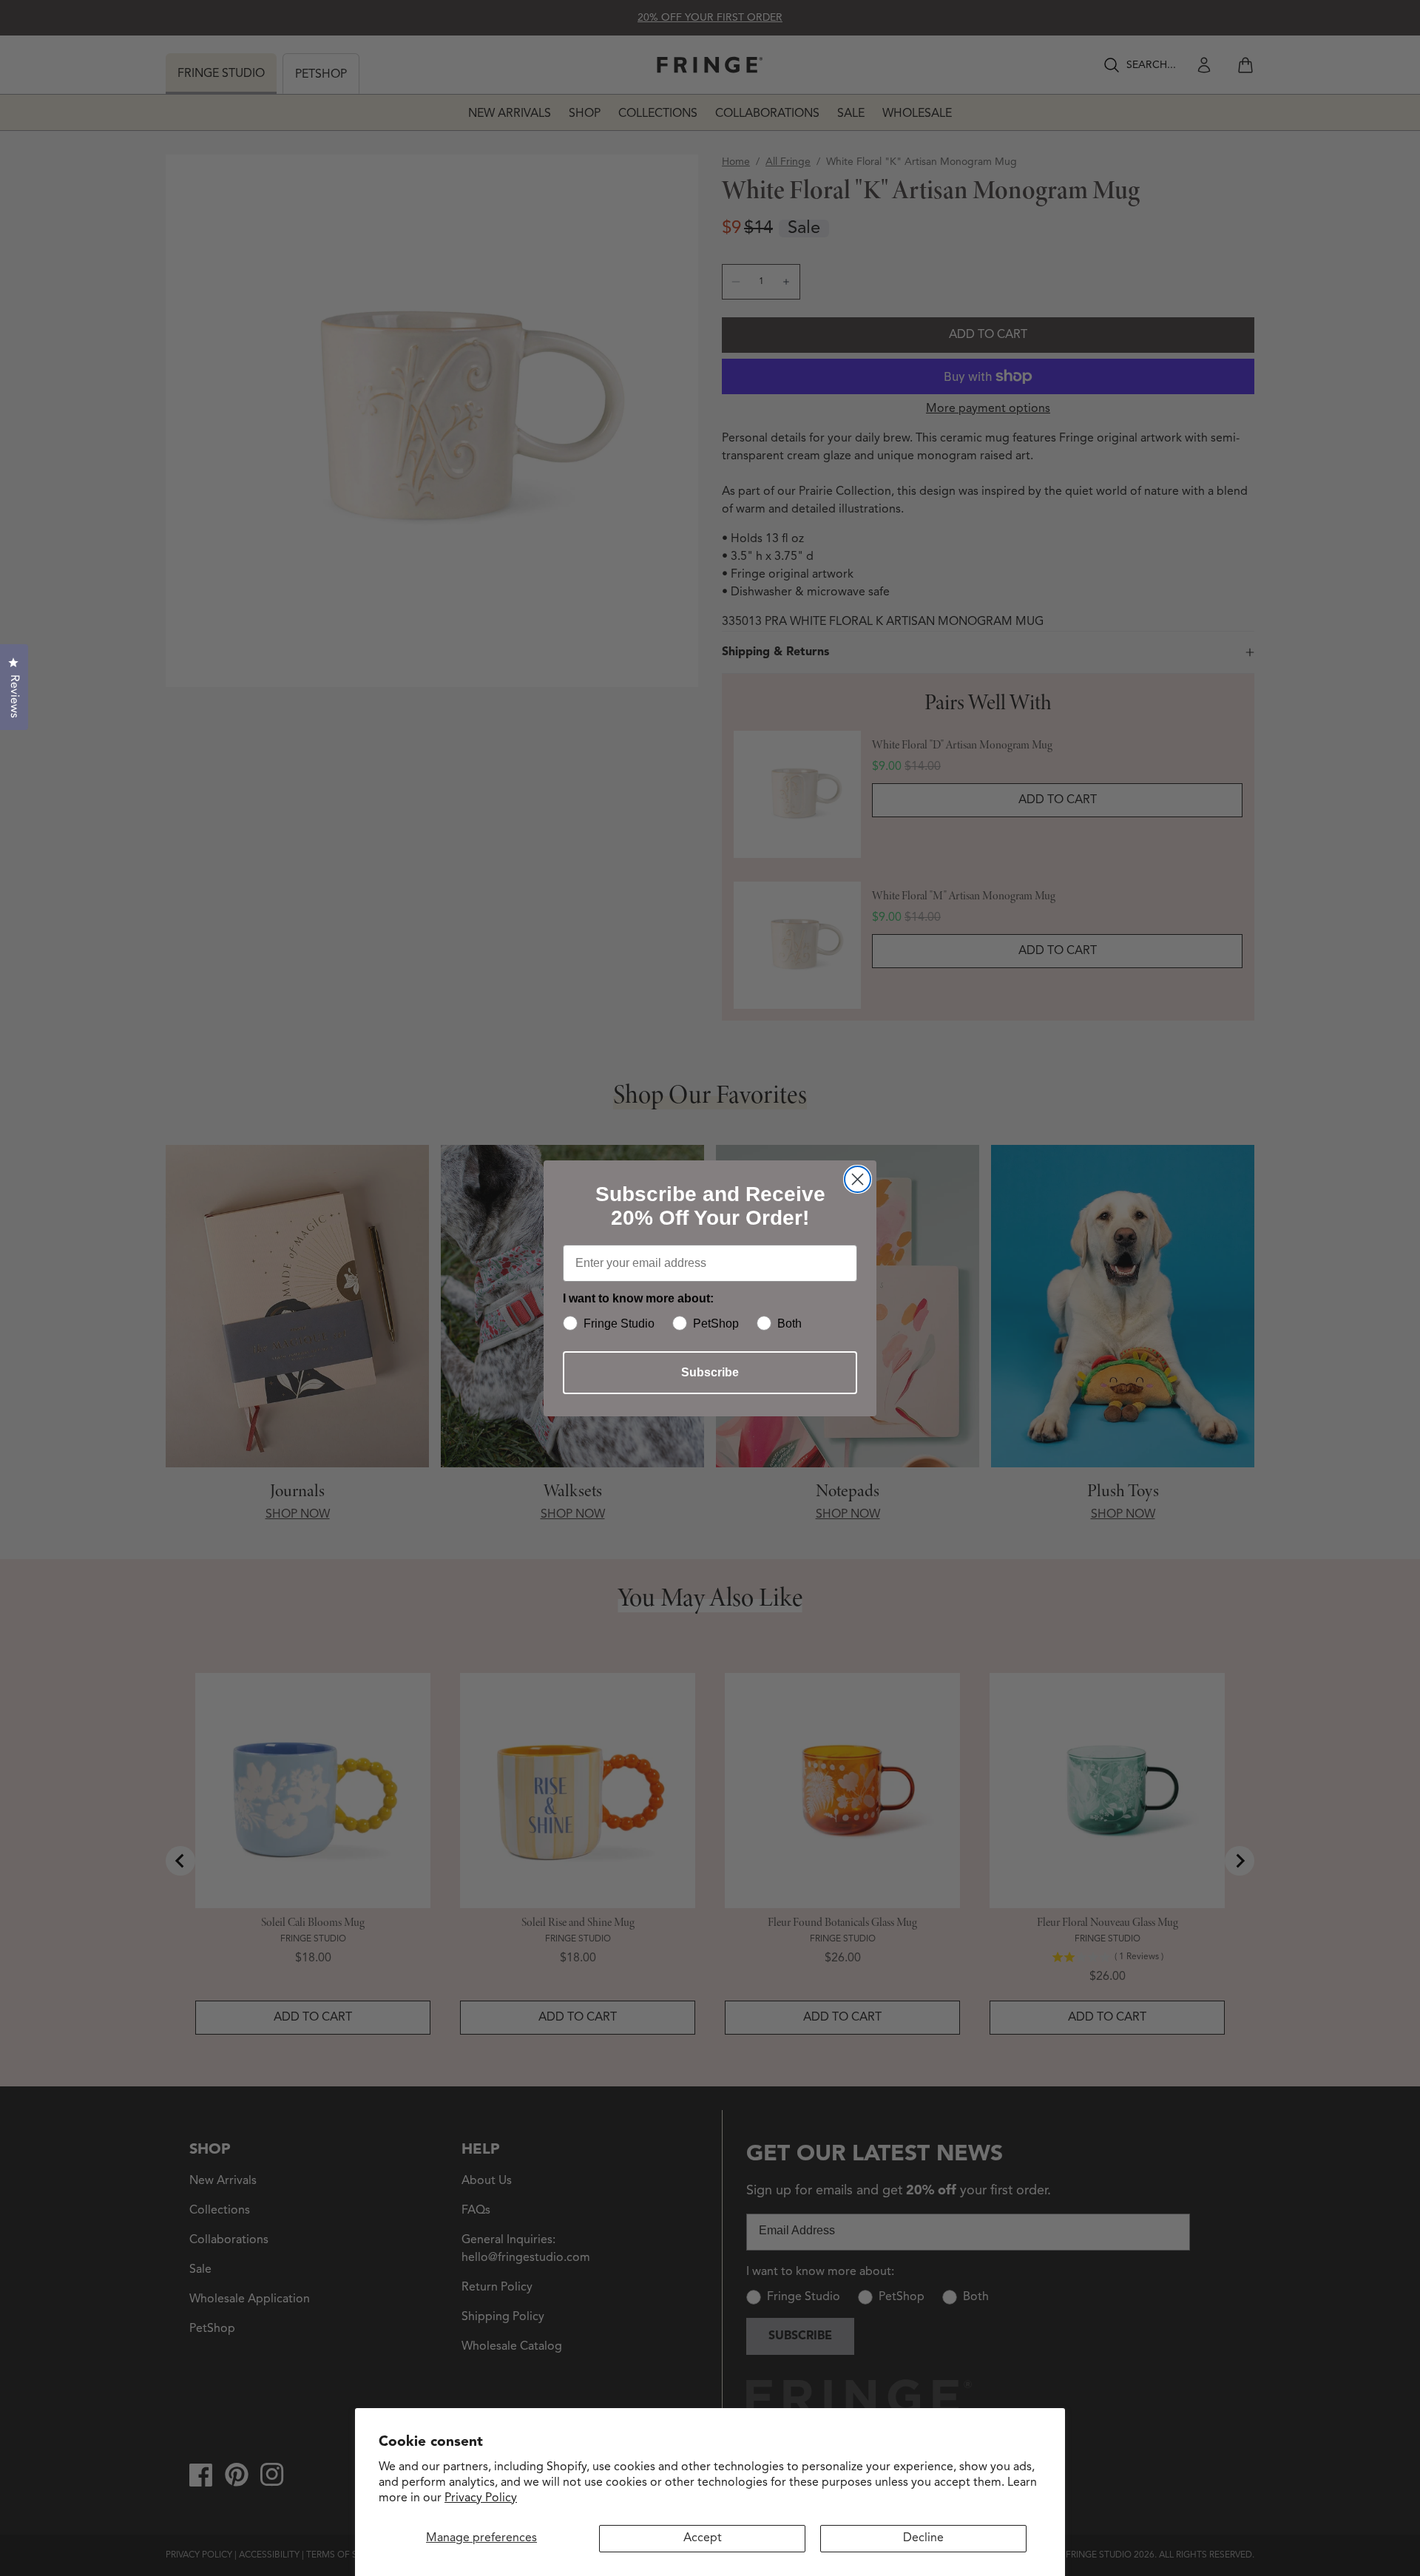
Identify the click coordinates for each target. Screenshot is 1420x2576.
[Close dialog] (858, 1179)
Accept (703, 2538)
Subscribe (710, 1372)
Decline (923, 2538)
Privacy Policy (481, 2498)
